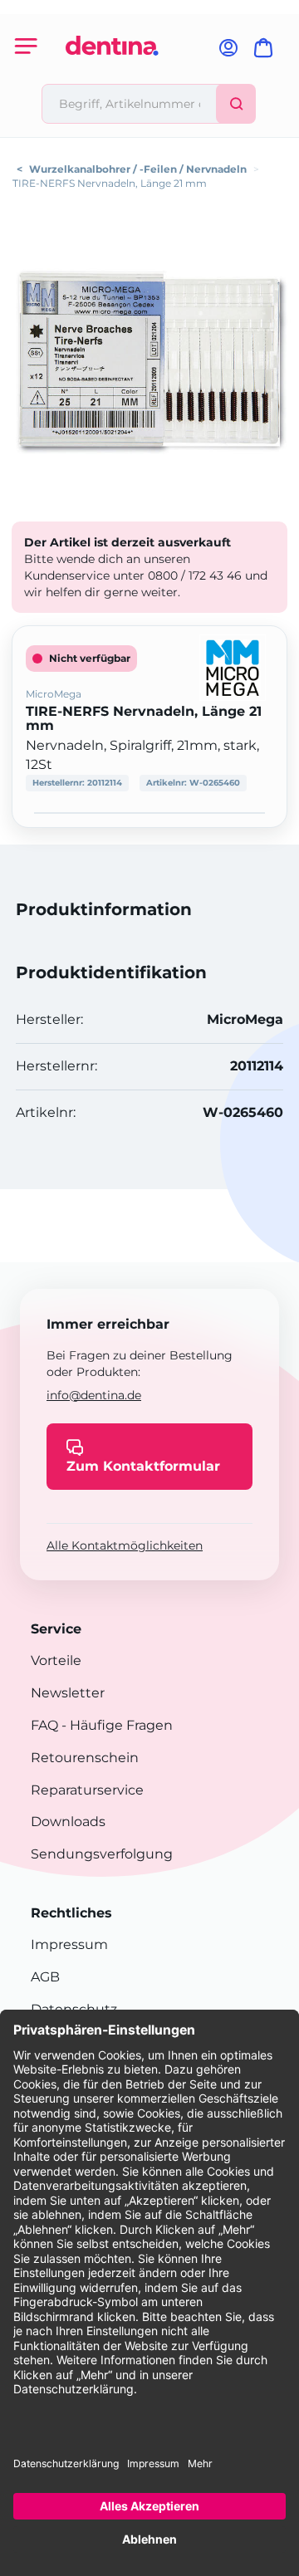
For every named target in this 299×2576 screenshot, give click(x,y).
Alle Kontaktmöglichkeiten (125, 1545)
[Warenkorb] (267, 53)
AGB (45, 1977)
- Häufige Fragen (115, 1725)
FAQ (44, 1725)
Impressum (69, 1944)
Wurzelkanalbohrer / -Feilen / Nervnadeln (138, 169)
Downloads (68, 1822)
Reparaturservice (87, 1790)
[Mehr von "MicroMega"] (233, 667)
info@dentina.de (94, 1395)
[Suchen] (236, 104)
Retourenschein (85, 1758)
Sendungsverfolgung (102, 1854)
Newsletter (68, 1693)
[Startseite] (112, 77)
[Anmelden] (228, 53)
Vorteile (56, 1660)
